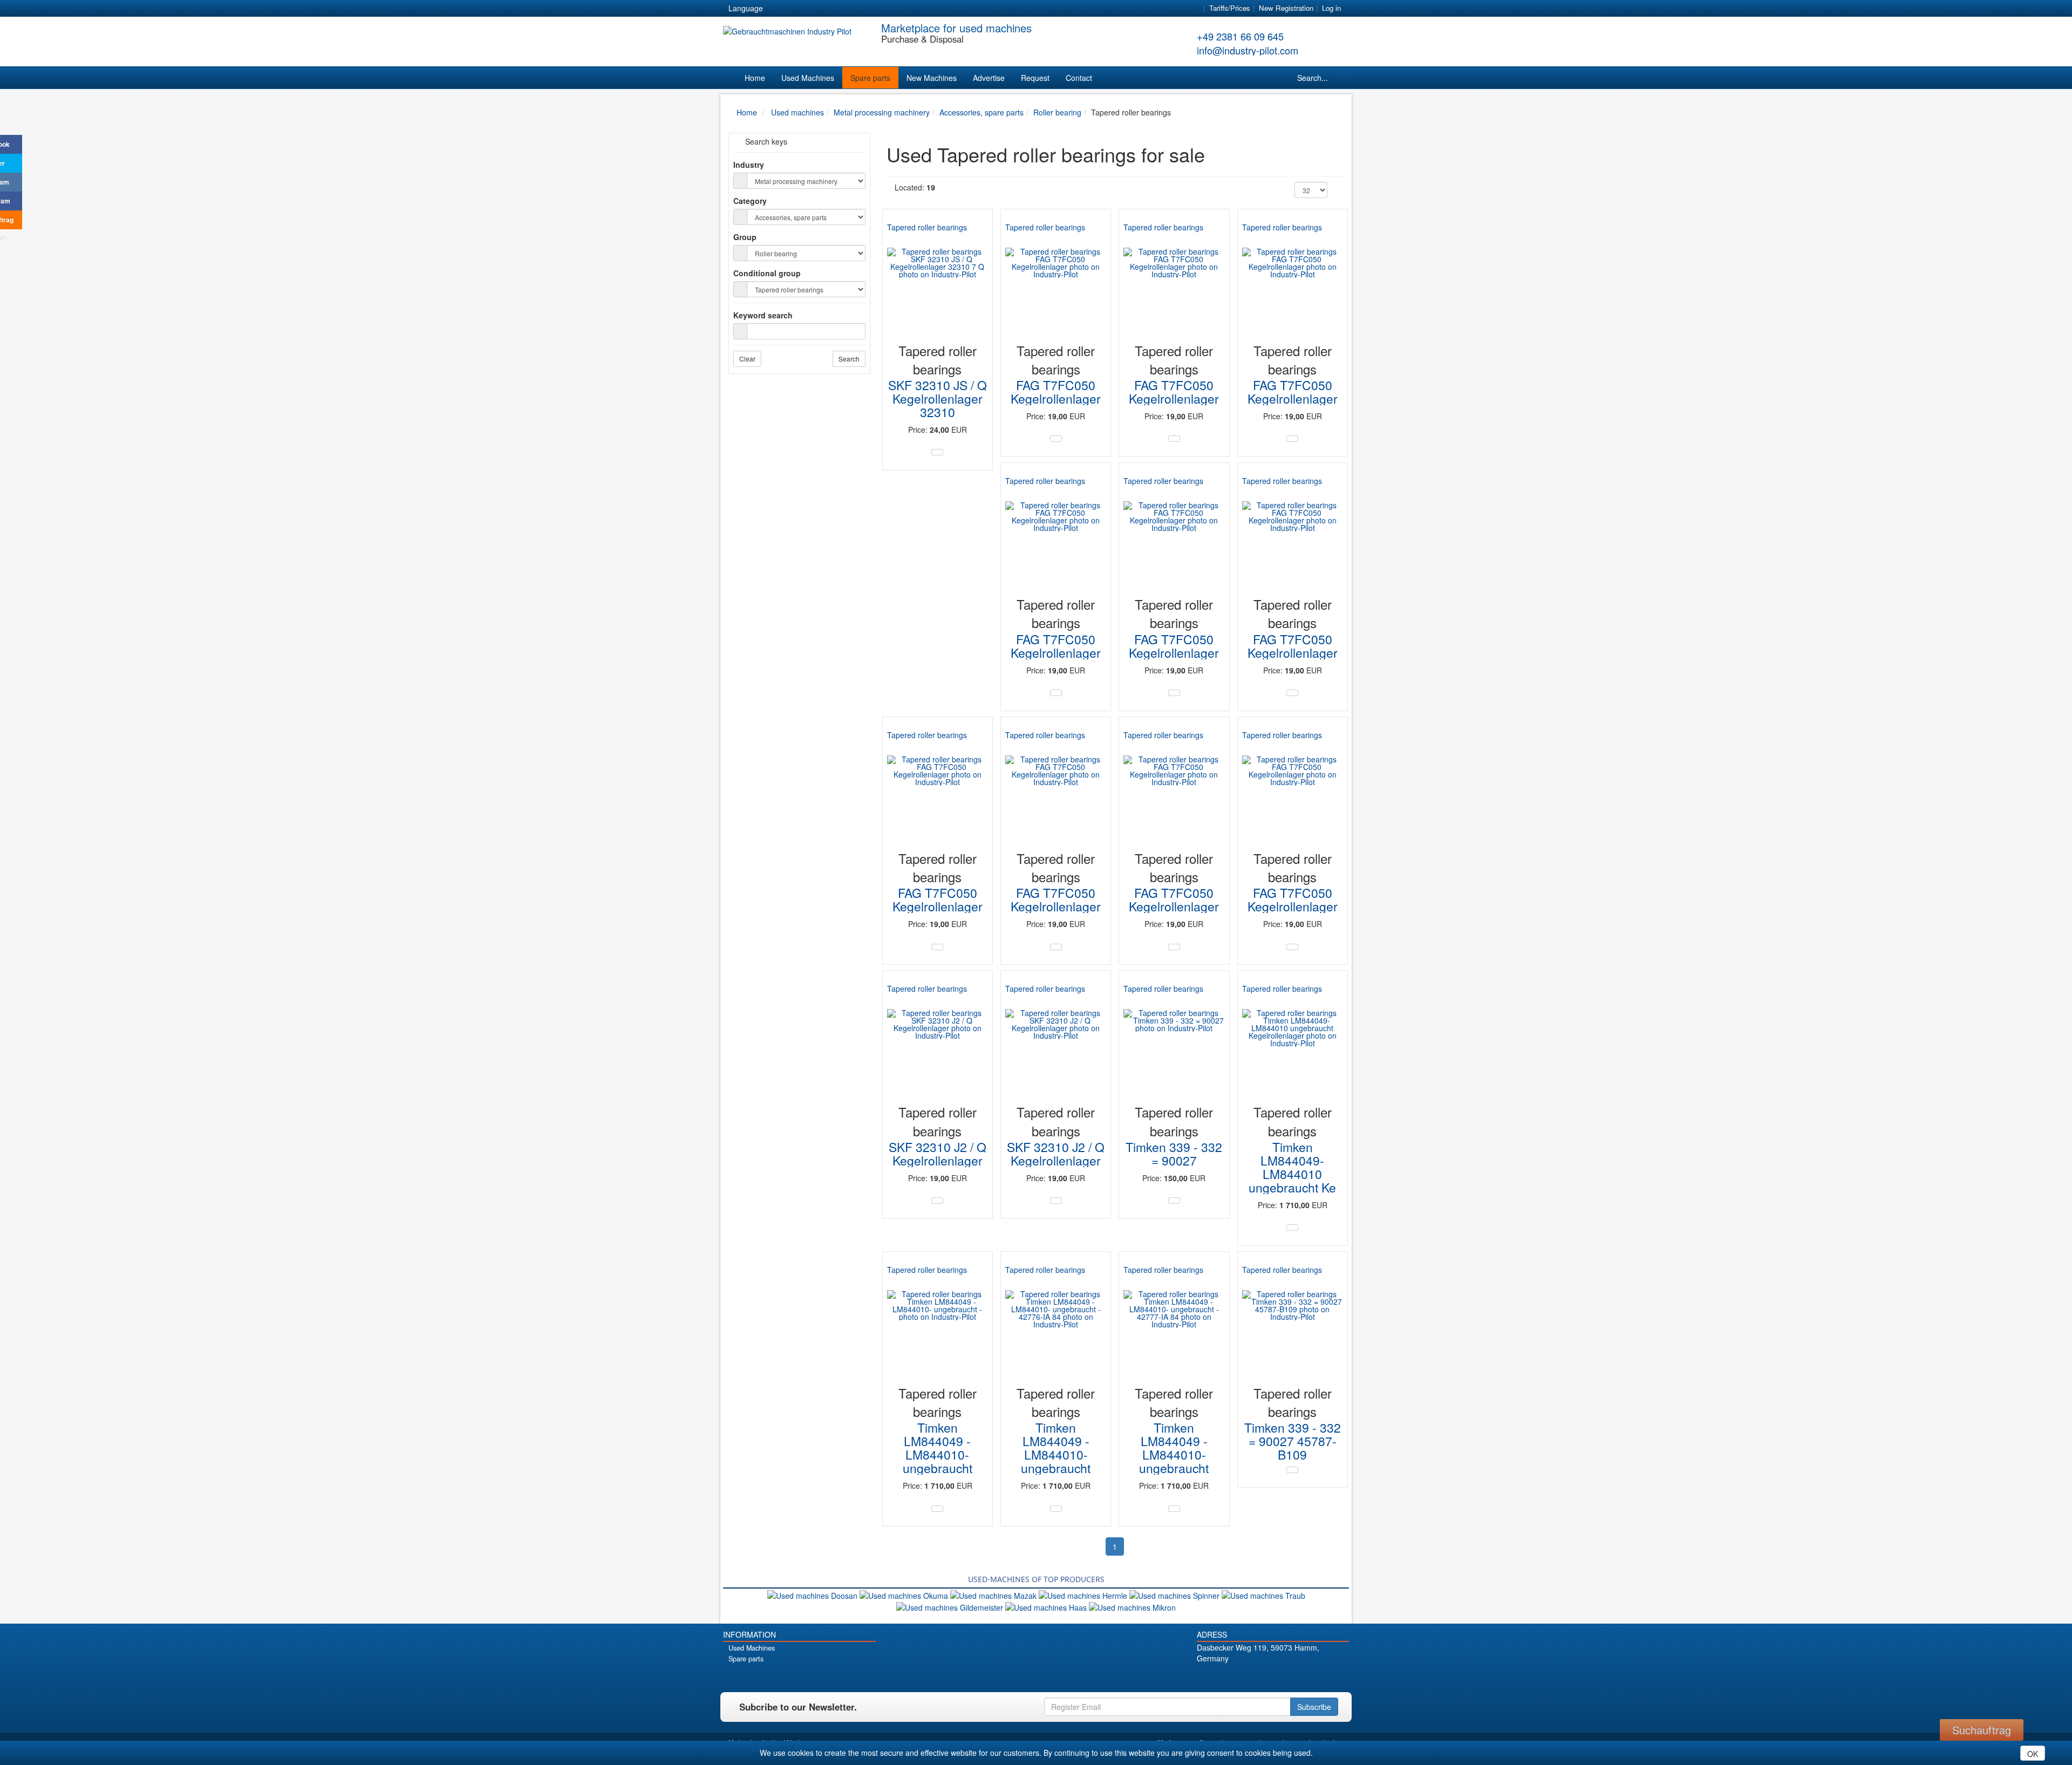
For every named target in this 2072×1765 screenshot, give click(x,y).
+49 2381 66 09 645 (1240, 36)
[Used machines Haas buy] (1047, 1606)
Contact (1079, 78)
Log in (1331, 8)
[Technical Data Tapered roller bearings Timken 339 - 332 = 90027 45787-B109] (1292, 1470)
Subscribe (1314, 1707)
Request (1035, 78)
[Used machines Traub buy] (1263, 1594)
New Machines (932, 78)
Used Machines (808, 78)
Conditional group (767, 273)
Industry (749, 165)
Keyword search (763, 315)
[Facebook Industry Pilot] (1235, 1677)
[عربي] (875, 9)
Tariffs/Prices (1230, 8)
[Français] (856, 9)
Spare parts (870, 78)
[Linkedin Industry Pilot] (1291, 1677)
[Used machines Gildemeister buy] (951, 1606)
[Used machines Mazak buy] (994, 1594)
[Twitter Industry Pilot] (1254, 1677)
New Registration (1286, 8)
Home (755, 78)
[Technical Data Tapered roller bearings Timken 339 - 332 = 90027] (1174, 1201)
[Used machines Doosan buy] (813, 1594)
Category (750, 201)
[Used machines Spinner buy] (1175, 1594)
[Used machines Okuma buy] (905, 1594)
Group (745, 237)
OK (2033, 1754)
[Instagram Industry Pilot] (1310, 1677)
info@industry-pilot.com (1248, 50)
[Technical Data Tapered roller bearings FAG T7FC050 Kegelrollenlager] (1056, 439)
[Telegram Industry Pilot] (1273, 1677)
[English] (798, 9)
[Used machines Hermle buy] (1084, 1594)
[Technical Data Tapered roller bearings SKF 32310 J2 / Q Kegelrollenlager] (937, 1201)
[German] (778, 9)
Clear (747, 359)
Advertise (989, 78)
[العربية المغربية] (836, 9)
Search (849, 359)
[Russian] (817, 9)
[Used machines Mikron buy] (1132, 1606)
